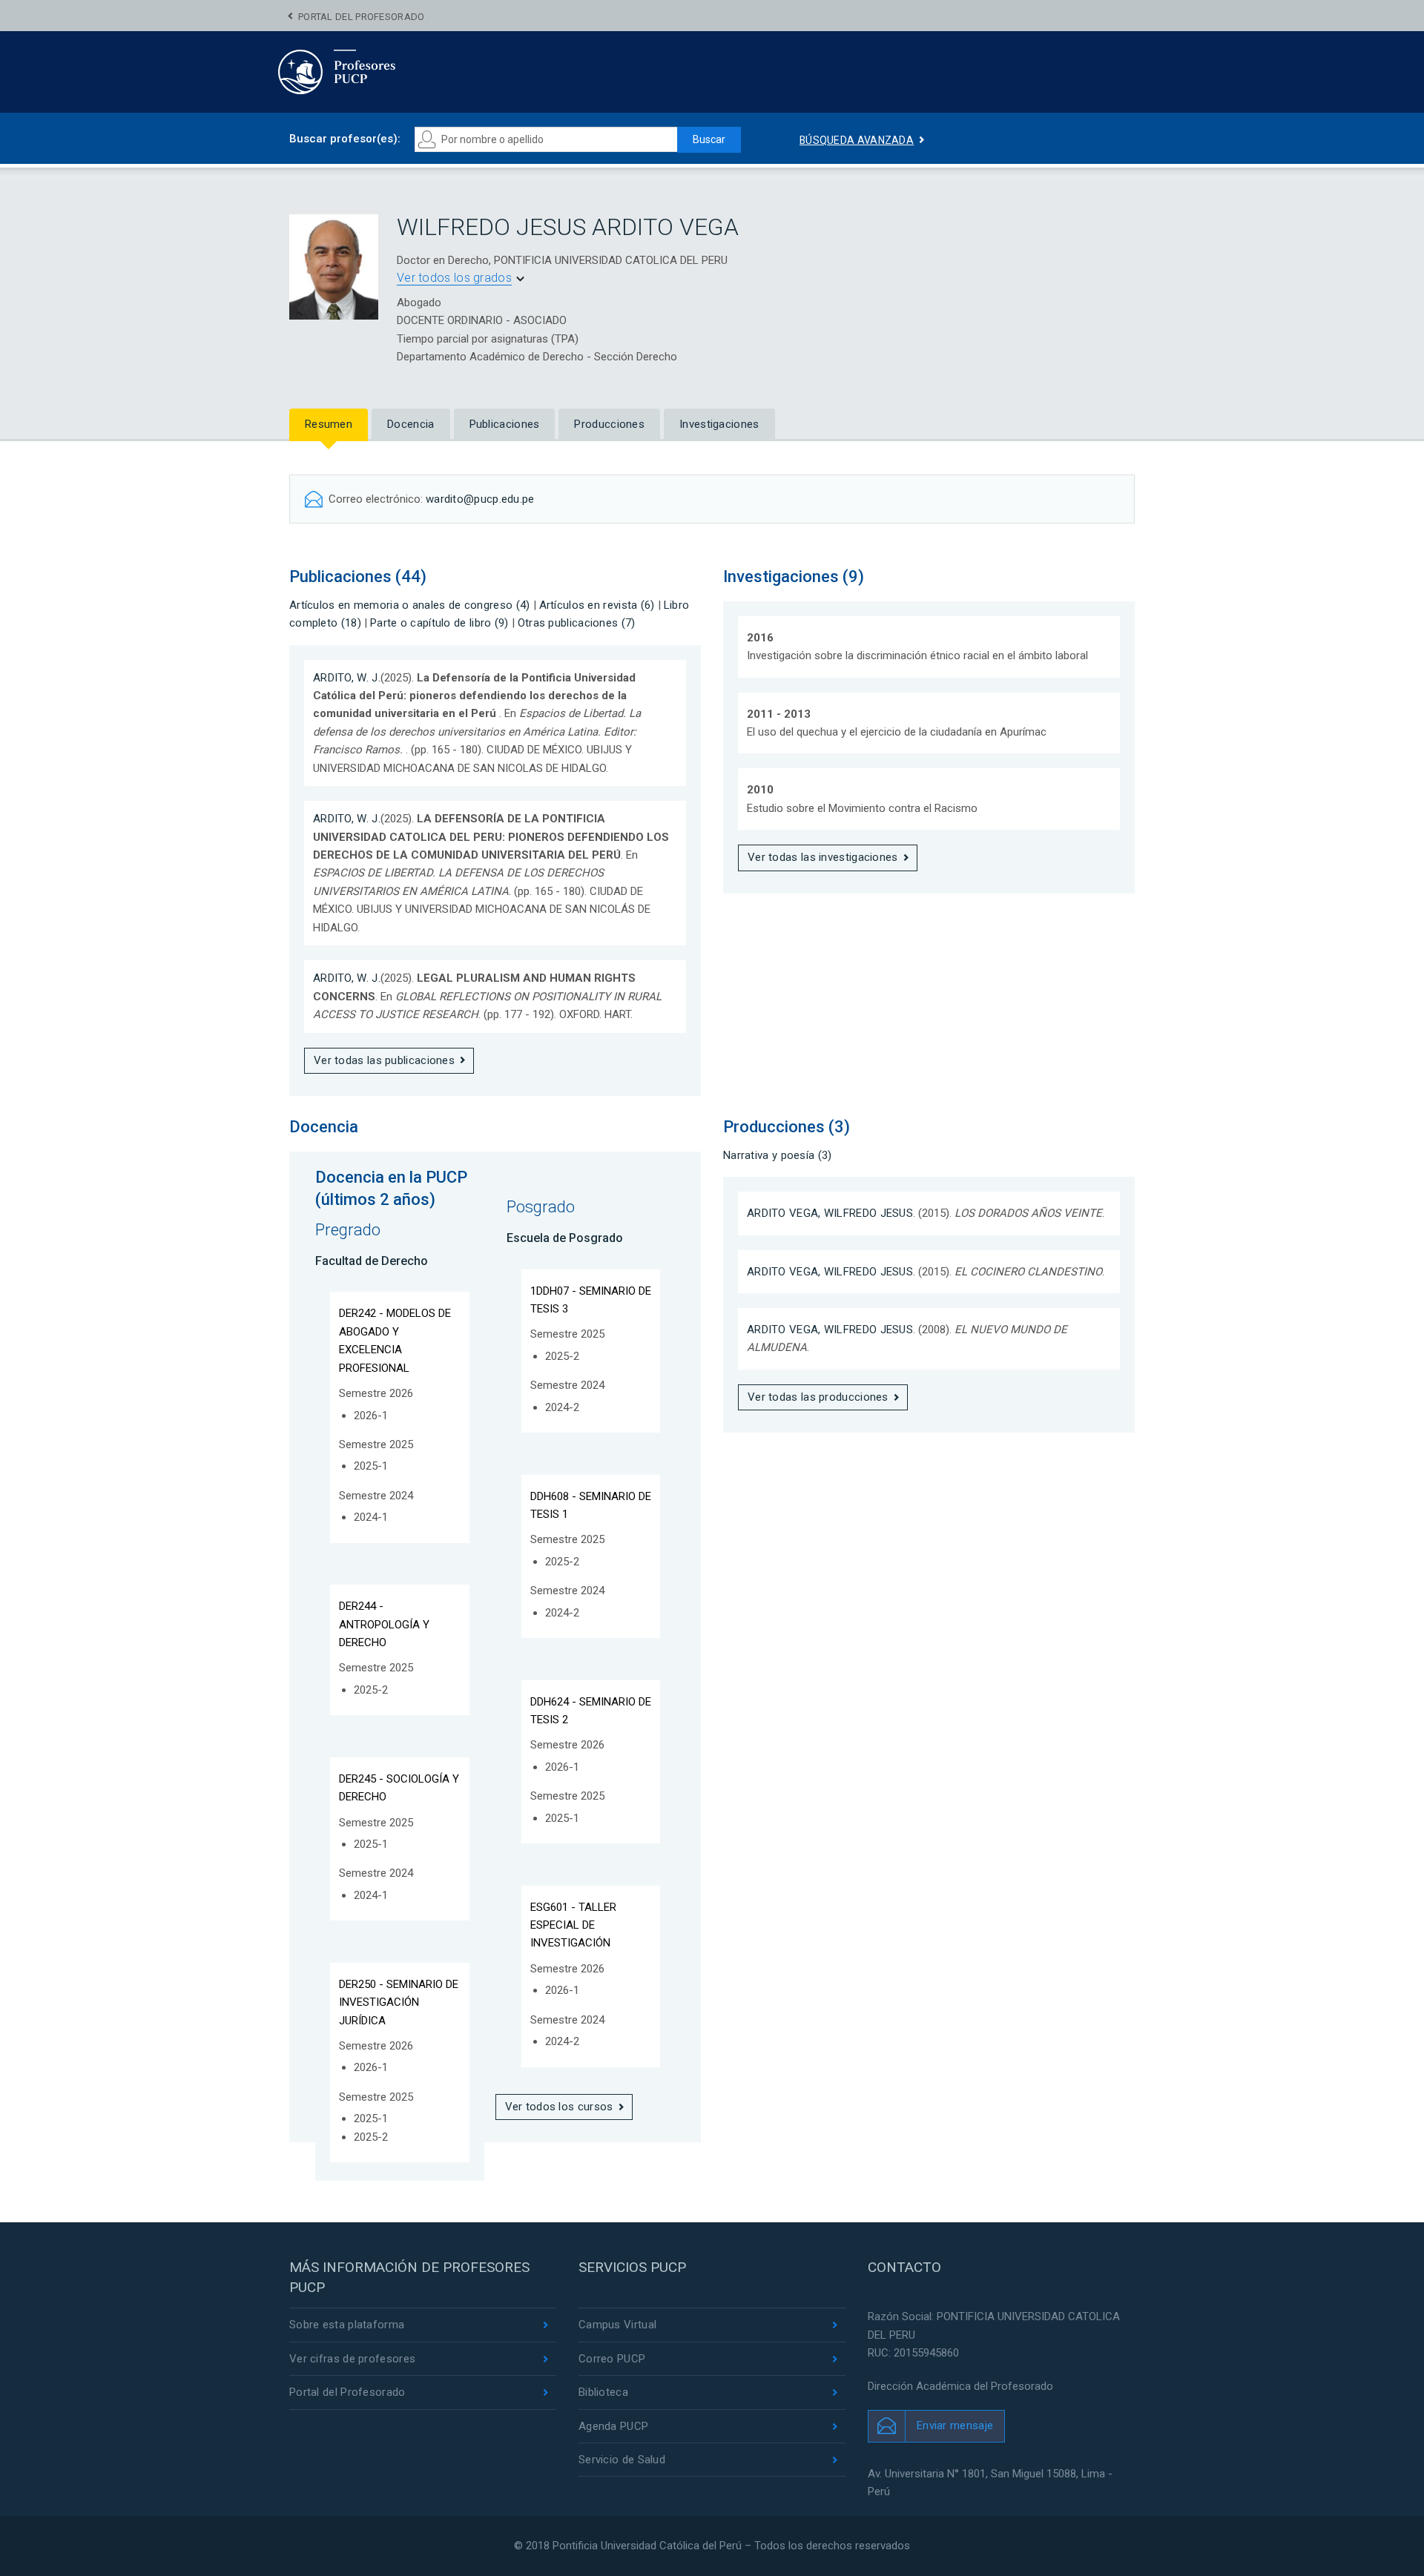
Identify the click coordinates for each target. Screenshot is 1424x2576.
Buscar (709, 139)
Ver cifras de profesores (352, 2359)
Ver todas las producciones (818, 1397)
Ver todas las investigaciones (823, 857)
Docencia (411, 424)
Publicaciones (505, 424)
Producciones (609, 424)
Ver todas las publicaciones (384, 1060)
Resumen (329, 424)
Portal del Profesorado (362, 17)
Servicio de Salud (622, 2460)
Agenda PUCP (613, 2426)
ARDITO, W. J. (347, 678)
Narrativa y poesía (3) (778, 1155)
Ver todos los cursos (559, 2107)
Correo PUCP (612, 2359)
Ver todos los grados (454, 278)
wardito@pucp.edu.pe (480, 499)
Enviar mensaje (955, 2425)
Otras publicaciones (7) (577, 623)
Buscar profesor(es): (345, 139)
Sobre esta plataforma (347, 2325)
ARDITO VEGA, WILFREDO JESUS (830, 1213)
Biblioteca (603, 2392)
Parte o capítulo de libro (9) (439, 623)
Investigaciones (719, 424)
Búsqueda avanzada (857, 140)
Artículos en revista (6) (597, 605)
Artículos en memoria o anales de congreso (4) (410, 605)
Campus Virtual (617, 2325)
